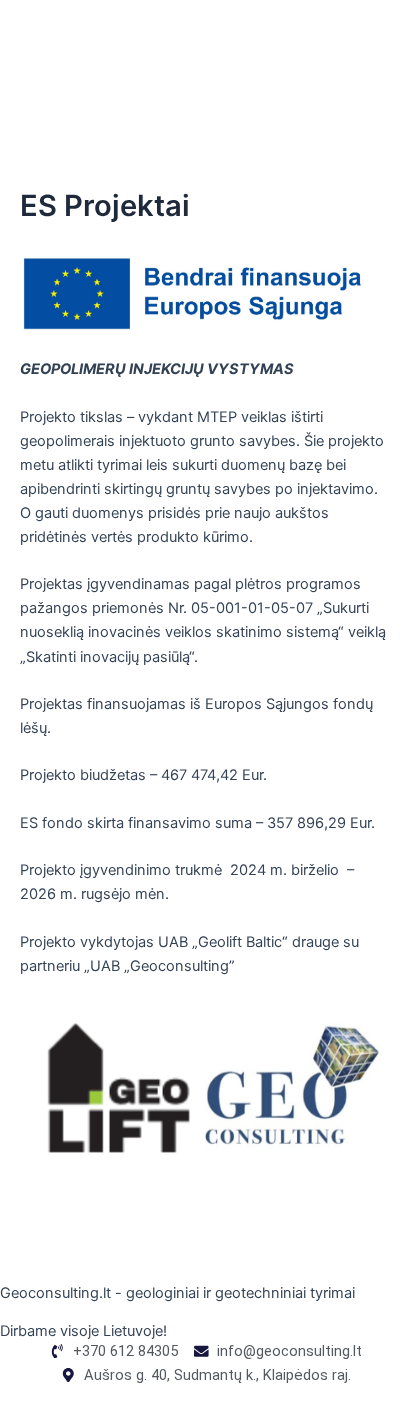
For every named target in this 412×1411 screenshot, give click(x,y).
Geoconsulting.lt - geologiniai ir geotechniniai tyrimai (177, 1293)
